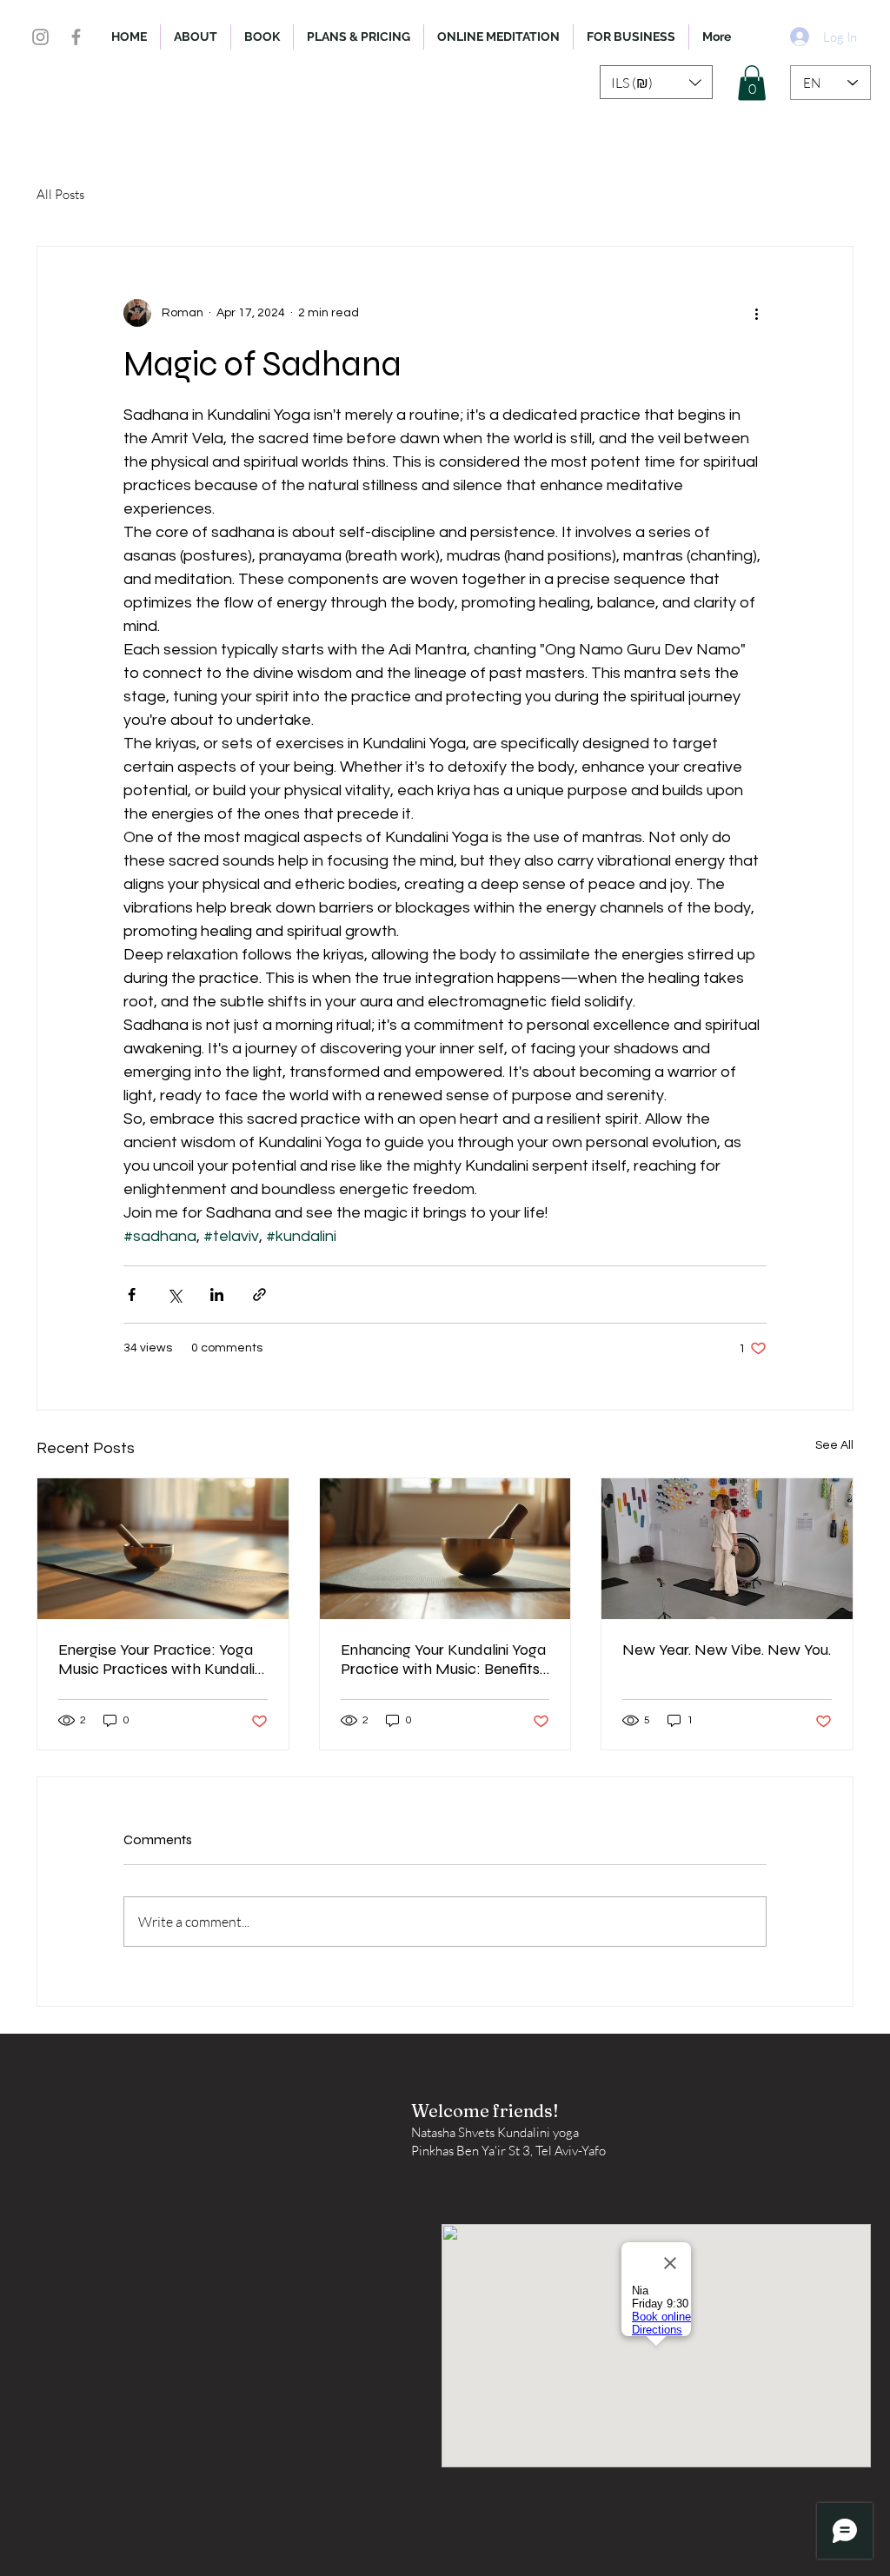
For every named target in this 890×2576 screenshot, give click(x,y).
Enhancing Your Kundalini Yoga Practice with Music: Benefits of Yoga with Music (443, 1659)
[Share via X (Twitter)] (174, 1295)
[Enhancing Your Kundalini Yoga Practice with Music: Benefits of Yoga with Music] (445, 1549)
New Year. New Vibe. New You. (727, 1650)
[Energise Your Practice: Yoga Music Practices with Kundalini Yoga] (163, 1549)
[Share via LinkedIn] (217, 1295)
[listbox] (656, 82)
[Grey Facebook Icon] (76, 37)
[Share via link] (259, 1295)
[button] (656, 82)
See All (834, 1445)
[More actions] (756, 313)
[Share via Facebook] (132, 1295)
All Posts (60, 194)
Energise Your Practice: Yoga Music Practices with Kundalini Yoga (162, 1659)
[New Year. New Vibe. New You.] (727, 1549)
